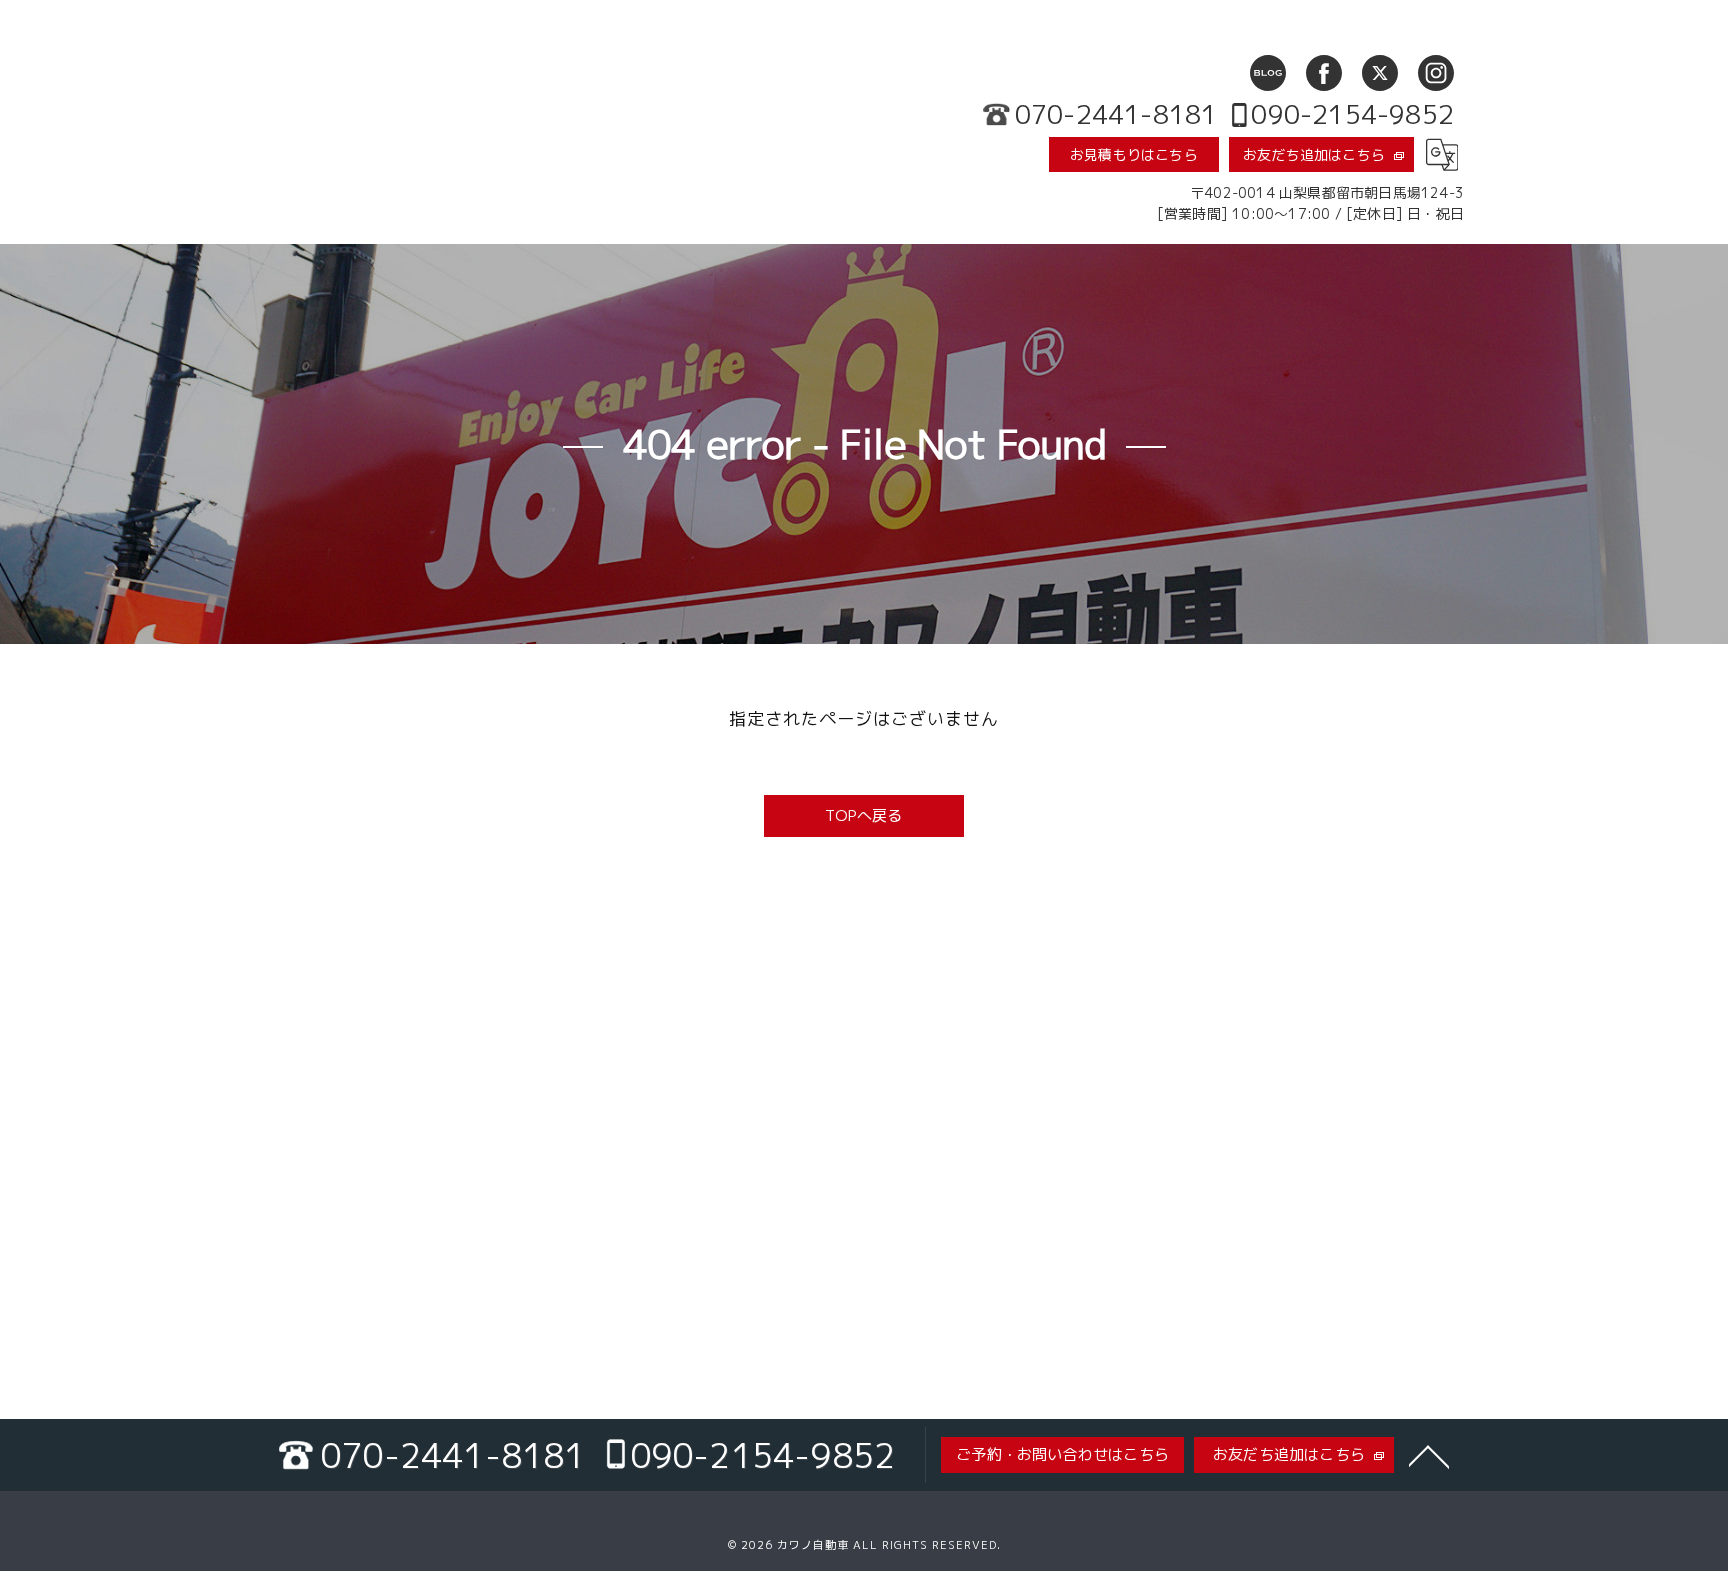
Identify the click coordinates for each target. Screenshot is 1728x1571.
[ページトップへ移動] (1429, 1455)
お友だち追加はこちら (1314, 154)
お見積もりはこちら (1134, 154)
